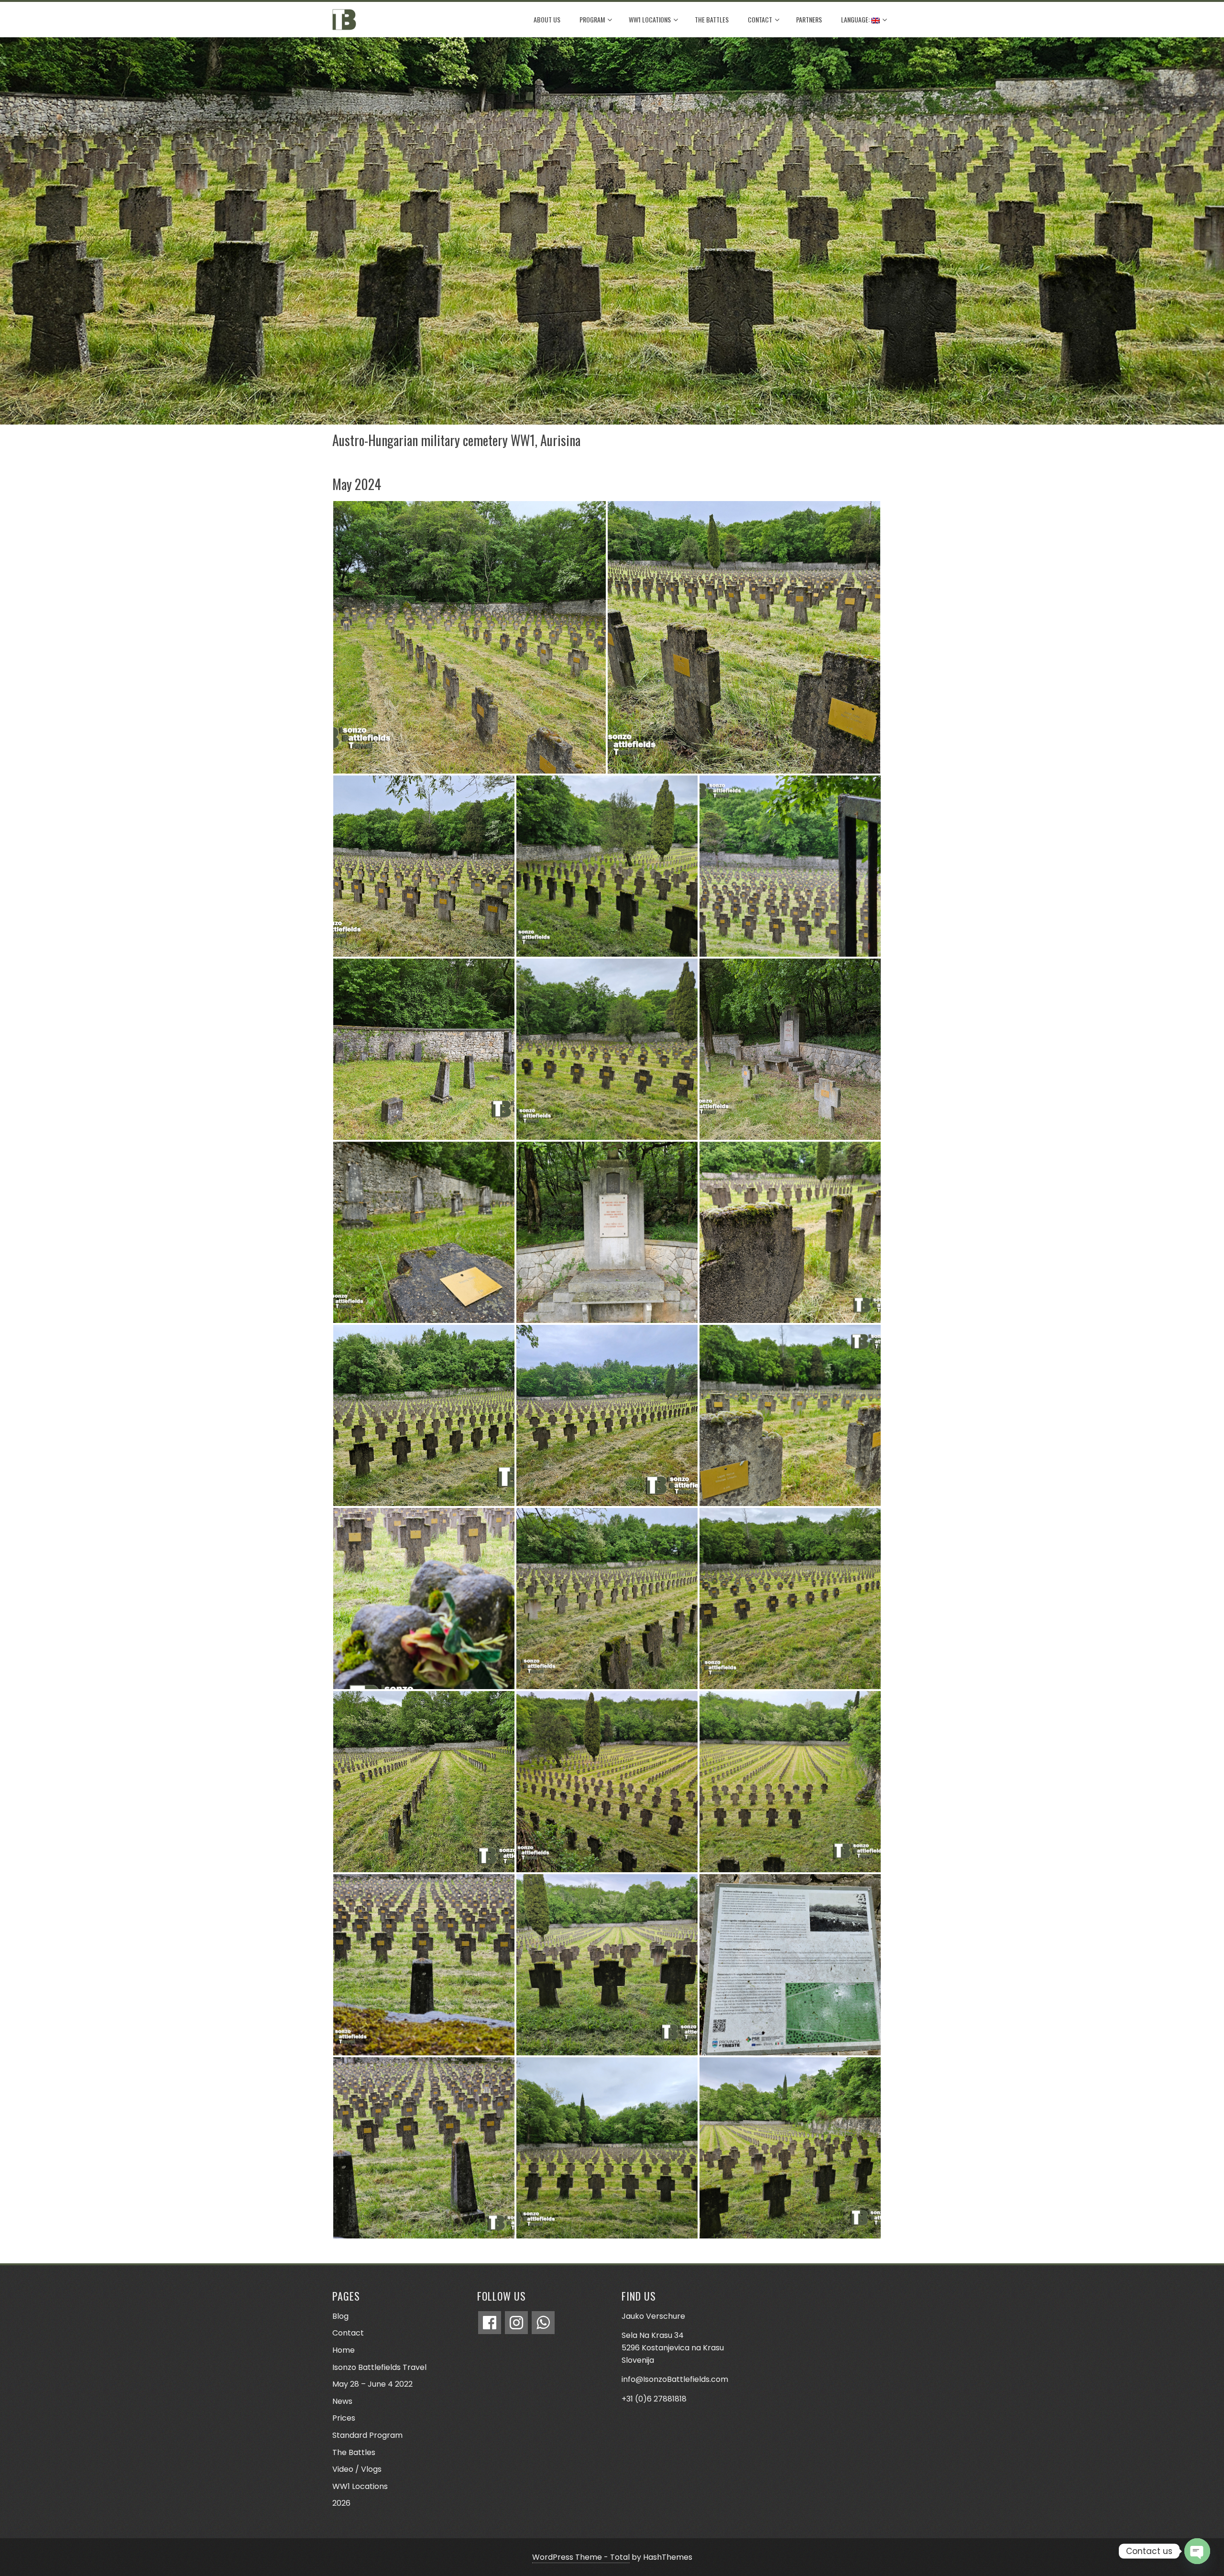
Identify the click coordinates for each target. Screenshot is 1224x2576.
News (342, 2401)
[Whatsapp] (543, 2323)
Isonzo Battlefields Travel (379, 2367)
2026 (341, 2503)
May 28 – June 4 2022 (372, 2384)
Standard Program (367, 2435)
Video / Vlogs (357, 2469)
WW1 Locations (650, 19)
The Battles (712, 19)
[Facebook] (490, 2323)
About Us (547, 19)
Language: (856, 19)
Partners (809, 19)
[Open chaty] (1197, 2551)
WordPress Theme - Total (581, 2557)
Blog (340, 2316)
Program (592, 19)
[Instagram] (516, 2323)
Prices (344, 2418)
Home (344, 2350)
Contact (760, 19)
